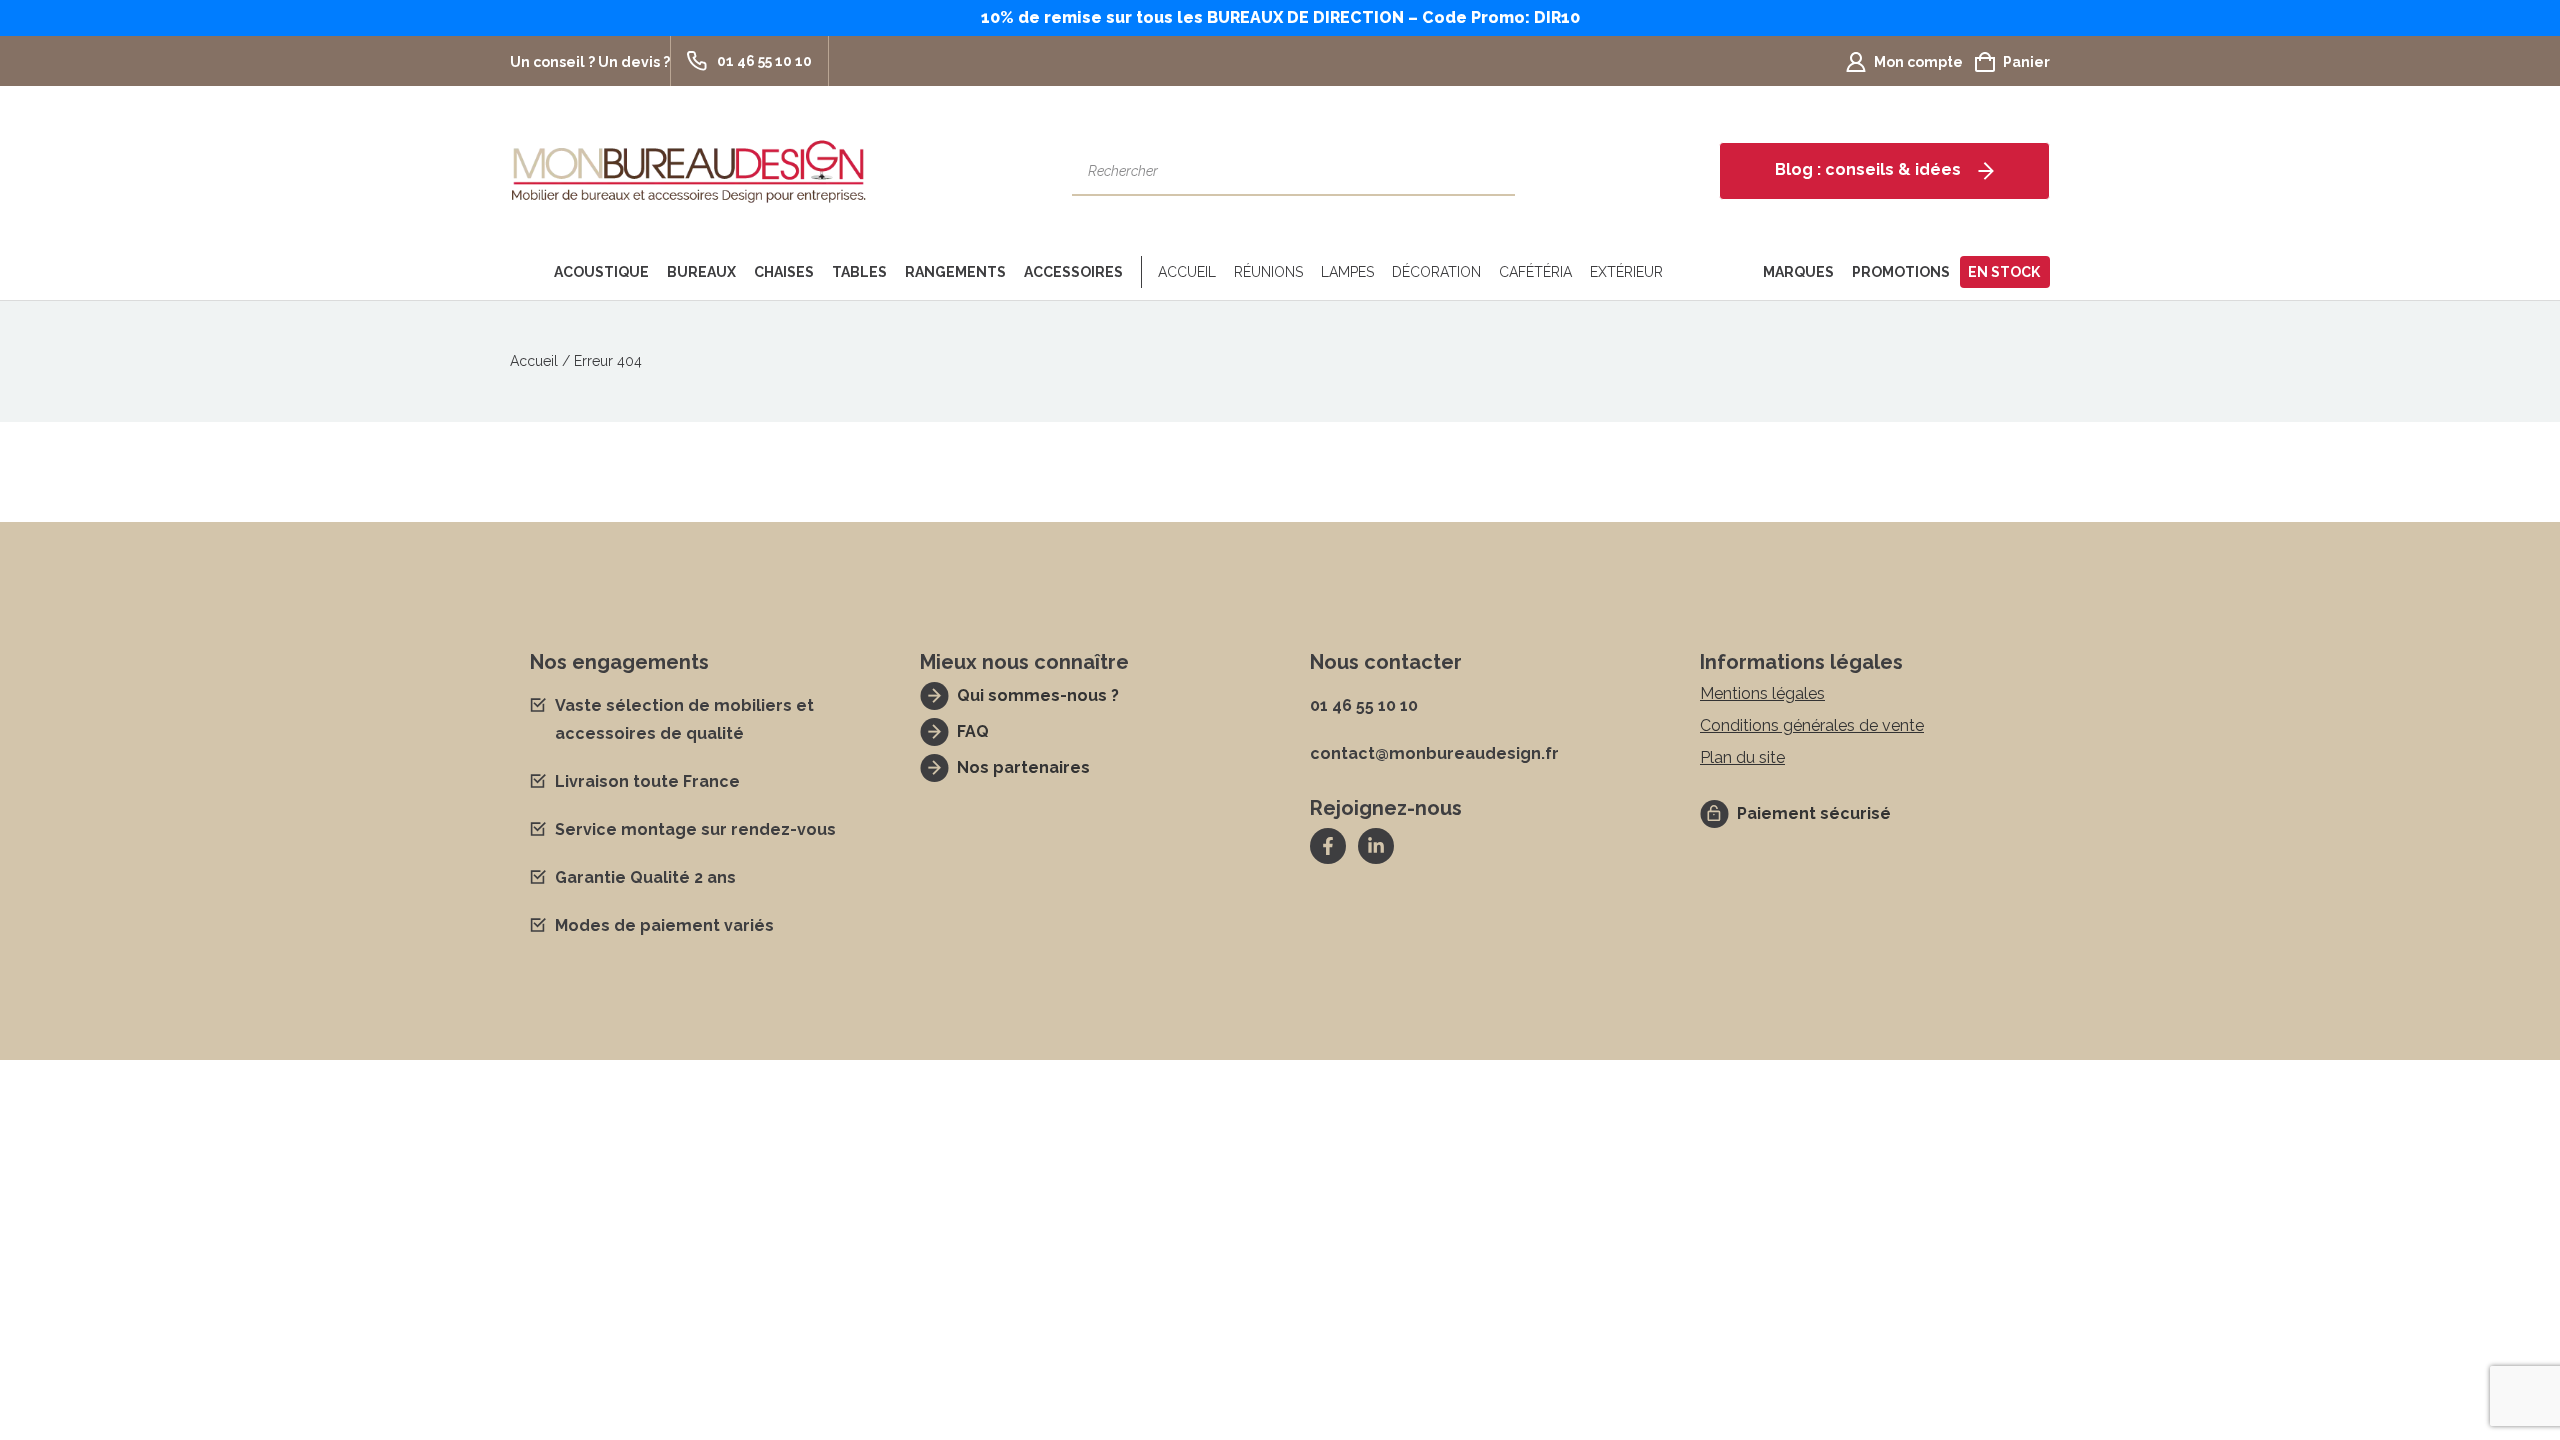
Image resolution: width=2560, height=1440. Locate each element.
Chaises (784, 272)
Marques (1798, 272)
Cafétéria (1535, 272)
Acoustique (601, 272)
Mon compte (1918, 62)
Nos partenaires (1023, 767)
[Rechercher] (1490, 171)
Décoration (1436, 272)
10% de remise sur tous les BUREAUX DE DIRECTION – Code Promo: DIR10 (1280, 17)
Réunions (1268, 272)
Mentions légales (1762, 693)
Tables (859, 272)
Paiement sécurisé (1814, 813)
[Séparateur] (1137, 272)
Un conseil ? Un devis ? (590, 62)
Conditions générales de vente (1812, 725)
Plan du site (1742, 757)
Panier (2026, 62)
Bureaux (701, 272)
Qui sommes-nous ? (1038, 695)
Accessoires (1073, 272)
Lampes (1347, 272)
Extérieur (1626, 272)
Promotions (1901, 272)
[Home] (528, 272)
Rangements (955, 272)
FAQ (973, 731)
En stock (2004, 272)
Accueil (1187, 272)
